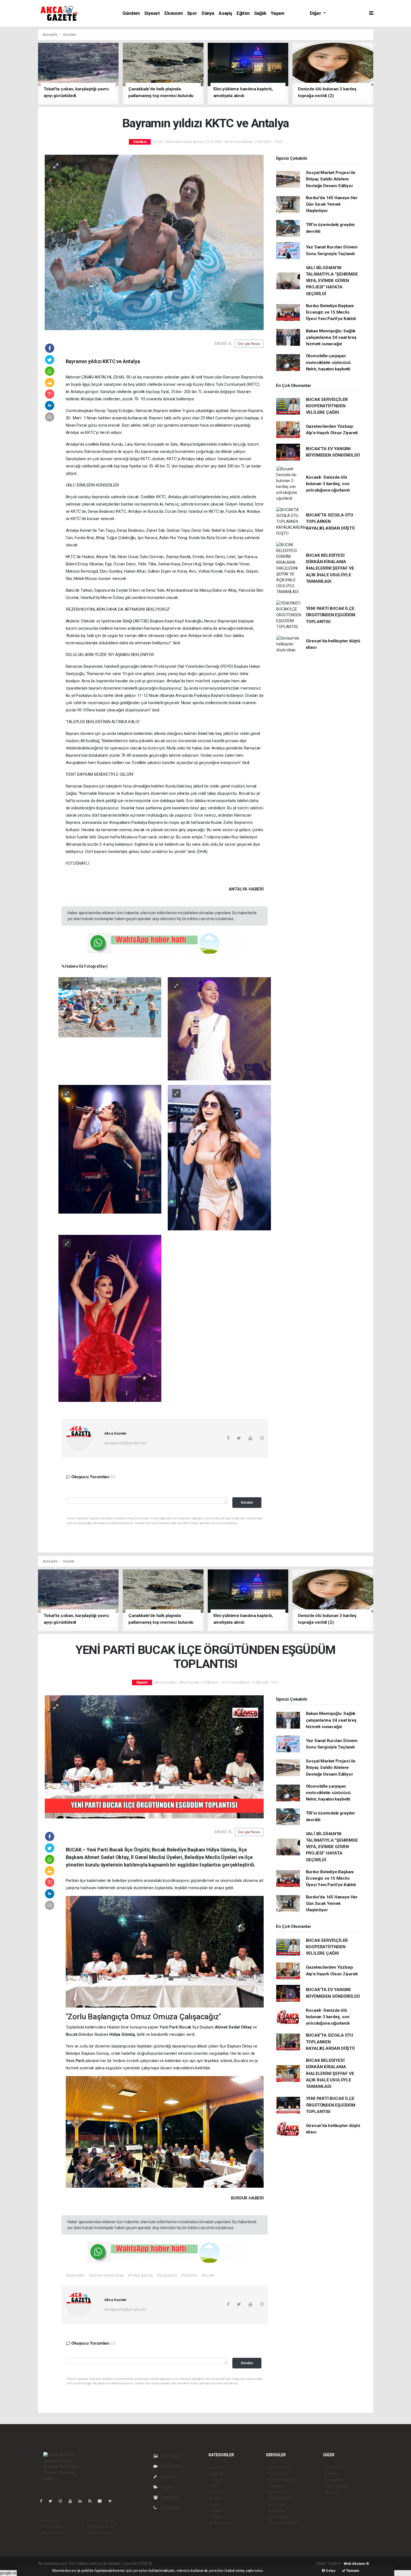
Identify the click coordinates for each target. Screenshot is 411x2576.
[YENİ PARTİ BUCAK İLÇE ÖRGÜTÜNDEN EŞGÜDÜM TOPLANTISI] (154, 1757)
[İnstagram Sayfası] (63, 2501)
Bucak (186, 2027)
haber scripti (211, 2563)
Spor (192, 13)
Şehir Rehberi (279, 2517)
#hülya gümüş (140, 2275)
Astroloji (332, 2492)
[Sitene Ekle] (112, 2501)
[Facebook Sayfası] (43, 2501)
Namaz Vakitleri (281, 2480)
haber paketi (188, 2563)
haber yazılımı (165, 2563)
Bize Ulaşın (170, 2508)
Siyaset (152, 13)
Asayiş (225, 13)
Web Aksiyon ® (356, 2564)
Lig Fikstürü (277, 2492)
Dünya (208, 13)
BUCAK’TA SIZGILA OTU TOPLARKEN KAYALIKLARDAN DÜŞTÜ (330, 522)
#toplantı (189, 2275)
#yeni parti (75, 2275)
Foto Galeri (171, 2456)
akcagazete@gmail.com (125, 1443)
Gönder (247, 1502)
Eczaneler (276, 2486)
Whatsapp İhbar (101, 2526)
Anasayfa (50, 35)
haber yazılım (233, 2563)
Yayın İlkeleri (51, 2526)
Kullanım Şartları (101, 2520)
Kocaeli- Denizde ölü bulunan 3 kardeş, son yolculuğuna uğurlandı (328, 484)
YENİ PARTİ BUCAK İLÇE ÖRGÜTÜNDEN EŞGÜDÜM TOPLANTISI (331, 615)
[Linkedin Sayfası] (82, 2501)
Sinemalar (276, 2504)
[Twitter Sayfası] (53, 2501)
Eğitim (243, 13)
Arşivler (168, 2487)
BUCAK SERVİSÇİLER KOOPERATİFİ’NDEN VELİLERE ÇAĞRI (327, 406)
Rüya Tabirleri (336, 2486)
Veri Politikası (52, 2533)
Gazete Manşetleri (283, 2523)
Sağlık (260, 13)
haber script (256, 2563)
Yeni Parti (169, 2027)
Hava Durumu (279, 2467)
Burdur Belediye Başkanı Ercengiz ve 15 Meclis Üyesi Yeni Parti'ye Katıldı (331, 312)
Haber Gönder (99, 2533)
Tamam (352, 2571)
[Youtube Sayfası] (72, 2501)
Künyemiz (170, 2497)
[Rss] (92, 2501)
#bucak (208, 2275)
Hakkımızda (51, 2520)
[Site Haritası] (102, 2501)
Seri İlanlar (277, 2511)
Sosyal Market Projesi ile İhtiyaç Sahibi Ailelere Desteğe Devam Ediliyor (331, 179)
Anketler (332, 2474)
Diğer (316, 13)
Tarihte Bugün (280, 2498)
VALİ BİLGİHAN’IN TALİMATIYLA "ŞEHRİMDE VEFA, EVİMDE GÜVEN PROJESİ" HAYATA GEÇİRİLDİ (332, 281)
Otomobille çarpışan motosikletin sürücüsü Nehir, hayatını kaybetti (328, 362)
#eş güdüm (167, 2275)
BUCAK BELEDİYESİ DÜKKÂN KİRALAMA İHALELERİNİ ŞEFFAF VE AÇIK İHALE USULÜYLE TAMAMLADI (330, 568)
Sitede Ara (334, 2467)
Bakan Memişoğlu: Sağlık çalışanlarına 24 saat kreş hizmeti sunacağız (331, 338)
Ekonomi (173, 13)
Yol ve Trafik (278, 2474)
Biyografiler (335, 2480)
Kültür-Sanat (221, 2523)
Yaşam (277, 13)
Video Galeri (172, 2466)
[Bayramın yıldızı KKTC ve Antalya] (154, 242)
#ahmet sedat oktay (106, 2275)
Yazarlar (168, 2477)
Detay (330, 2571)
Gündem (131, 13)
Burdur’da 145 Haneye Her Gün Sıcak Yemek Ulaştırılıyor (332, 204)
